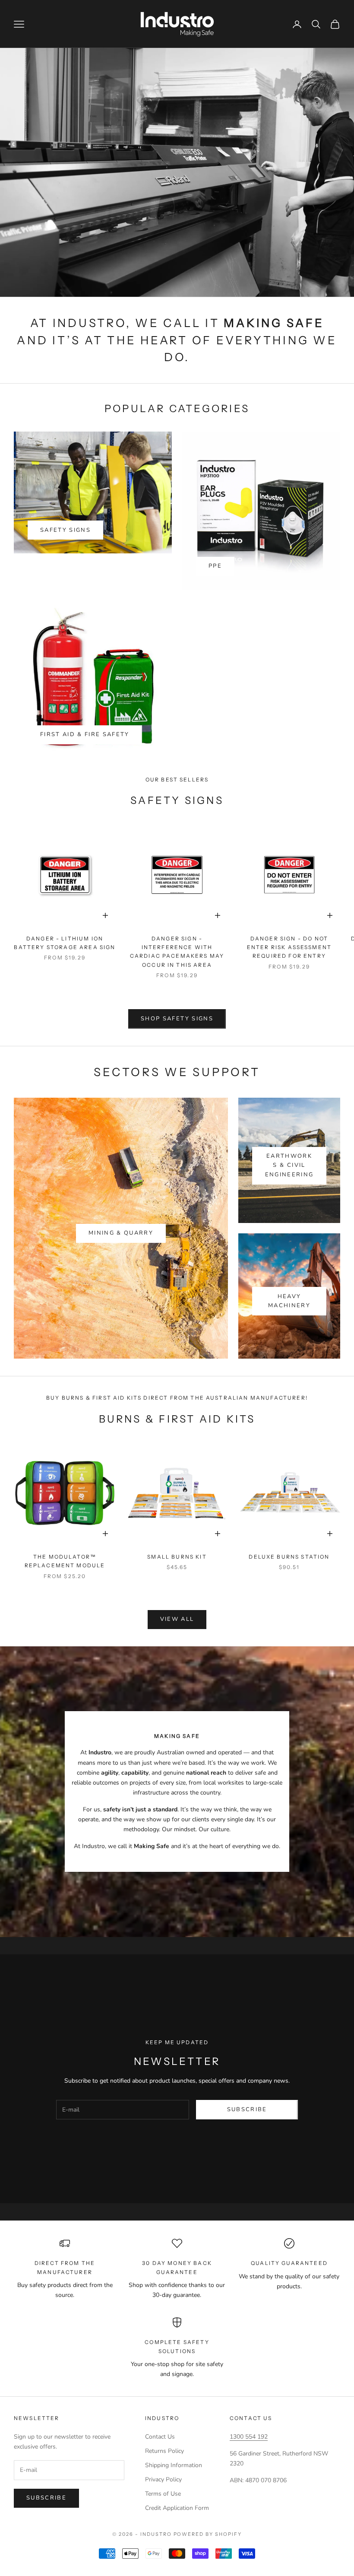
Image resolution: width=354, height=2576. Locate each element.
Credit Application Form (177, 2508)
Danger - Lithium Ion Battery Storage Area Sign (65, 943)
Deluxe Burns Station (289, 1557)
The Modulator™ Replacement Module (65, 1561)
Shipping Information (174, 2465)
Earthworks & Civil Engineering (289, 1165)
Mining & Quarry (121, 1233)
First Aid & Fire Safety (85, 734)
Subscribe (247, 2109)
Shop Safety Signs (177, 1019)
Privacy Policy (163, 2479)
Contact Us (160, 2437)
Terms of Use (163, 2494)
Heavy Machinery (289, 1301)
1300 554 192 (249, 2437)
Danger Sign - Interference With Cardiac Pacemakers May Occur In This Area (177, 952)
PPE (215, 566)
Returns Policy (164, 2451)
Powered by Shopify (208, 2534)
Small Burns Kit (177, 1557)
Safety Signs (65, 530)
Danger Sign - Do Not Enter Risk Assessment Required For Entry (289, 947)
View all (177, 1619)
